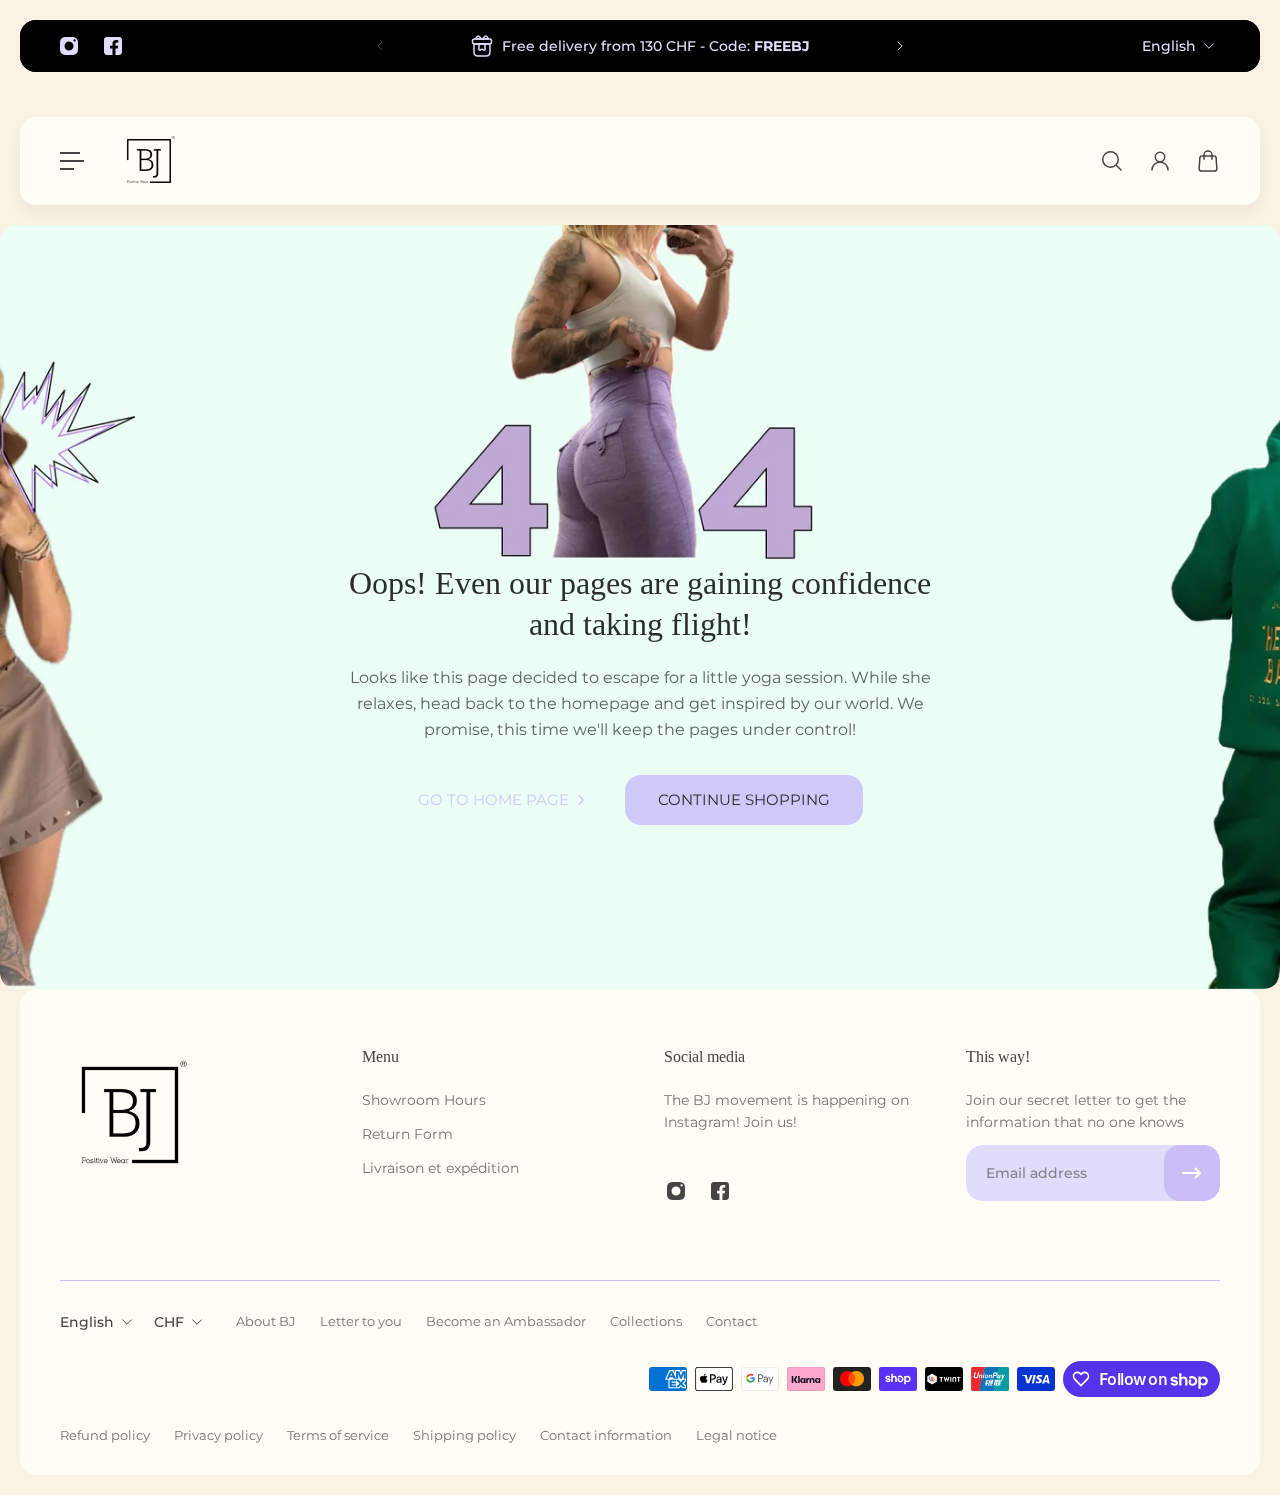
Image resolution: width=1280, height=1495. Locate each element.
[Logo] (149, 161)
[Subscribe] (1192, 1173)
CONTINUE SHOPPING (744, 799)
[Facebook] (113, 46)
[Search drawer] (1112, 161)
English (1169, 46)
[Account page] (1160, 161)
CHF (169, 1322)
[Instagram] (69, 46)
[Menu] (72, 161)
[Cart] (1208, 161)
